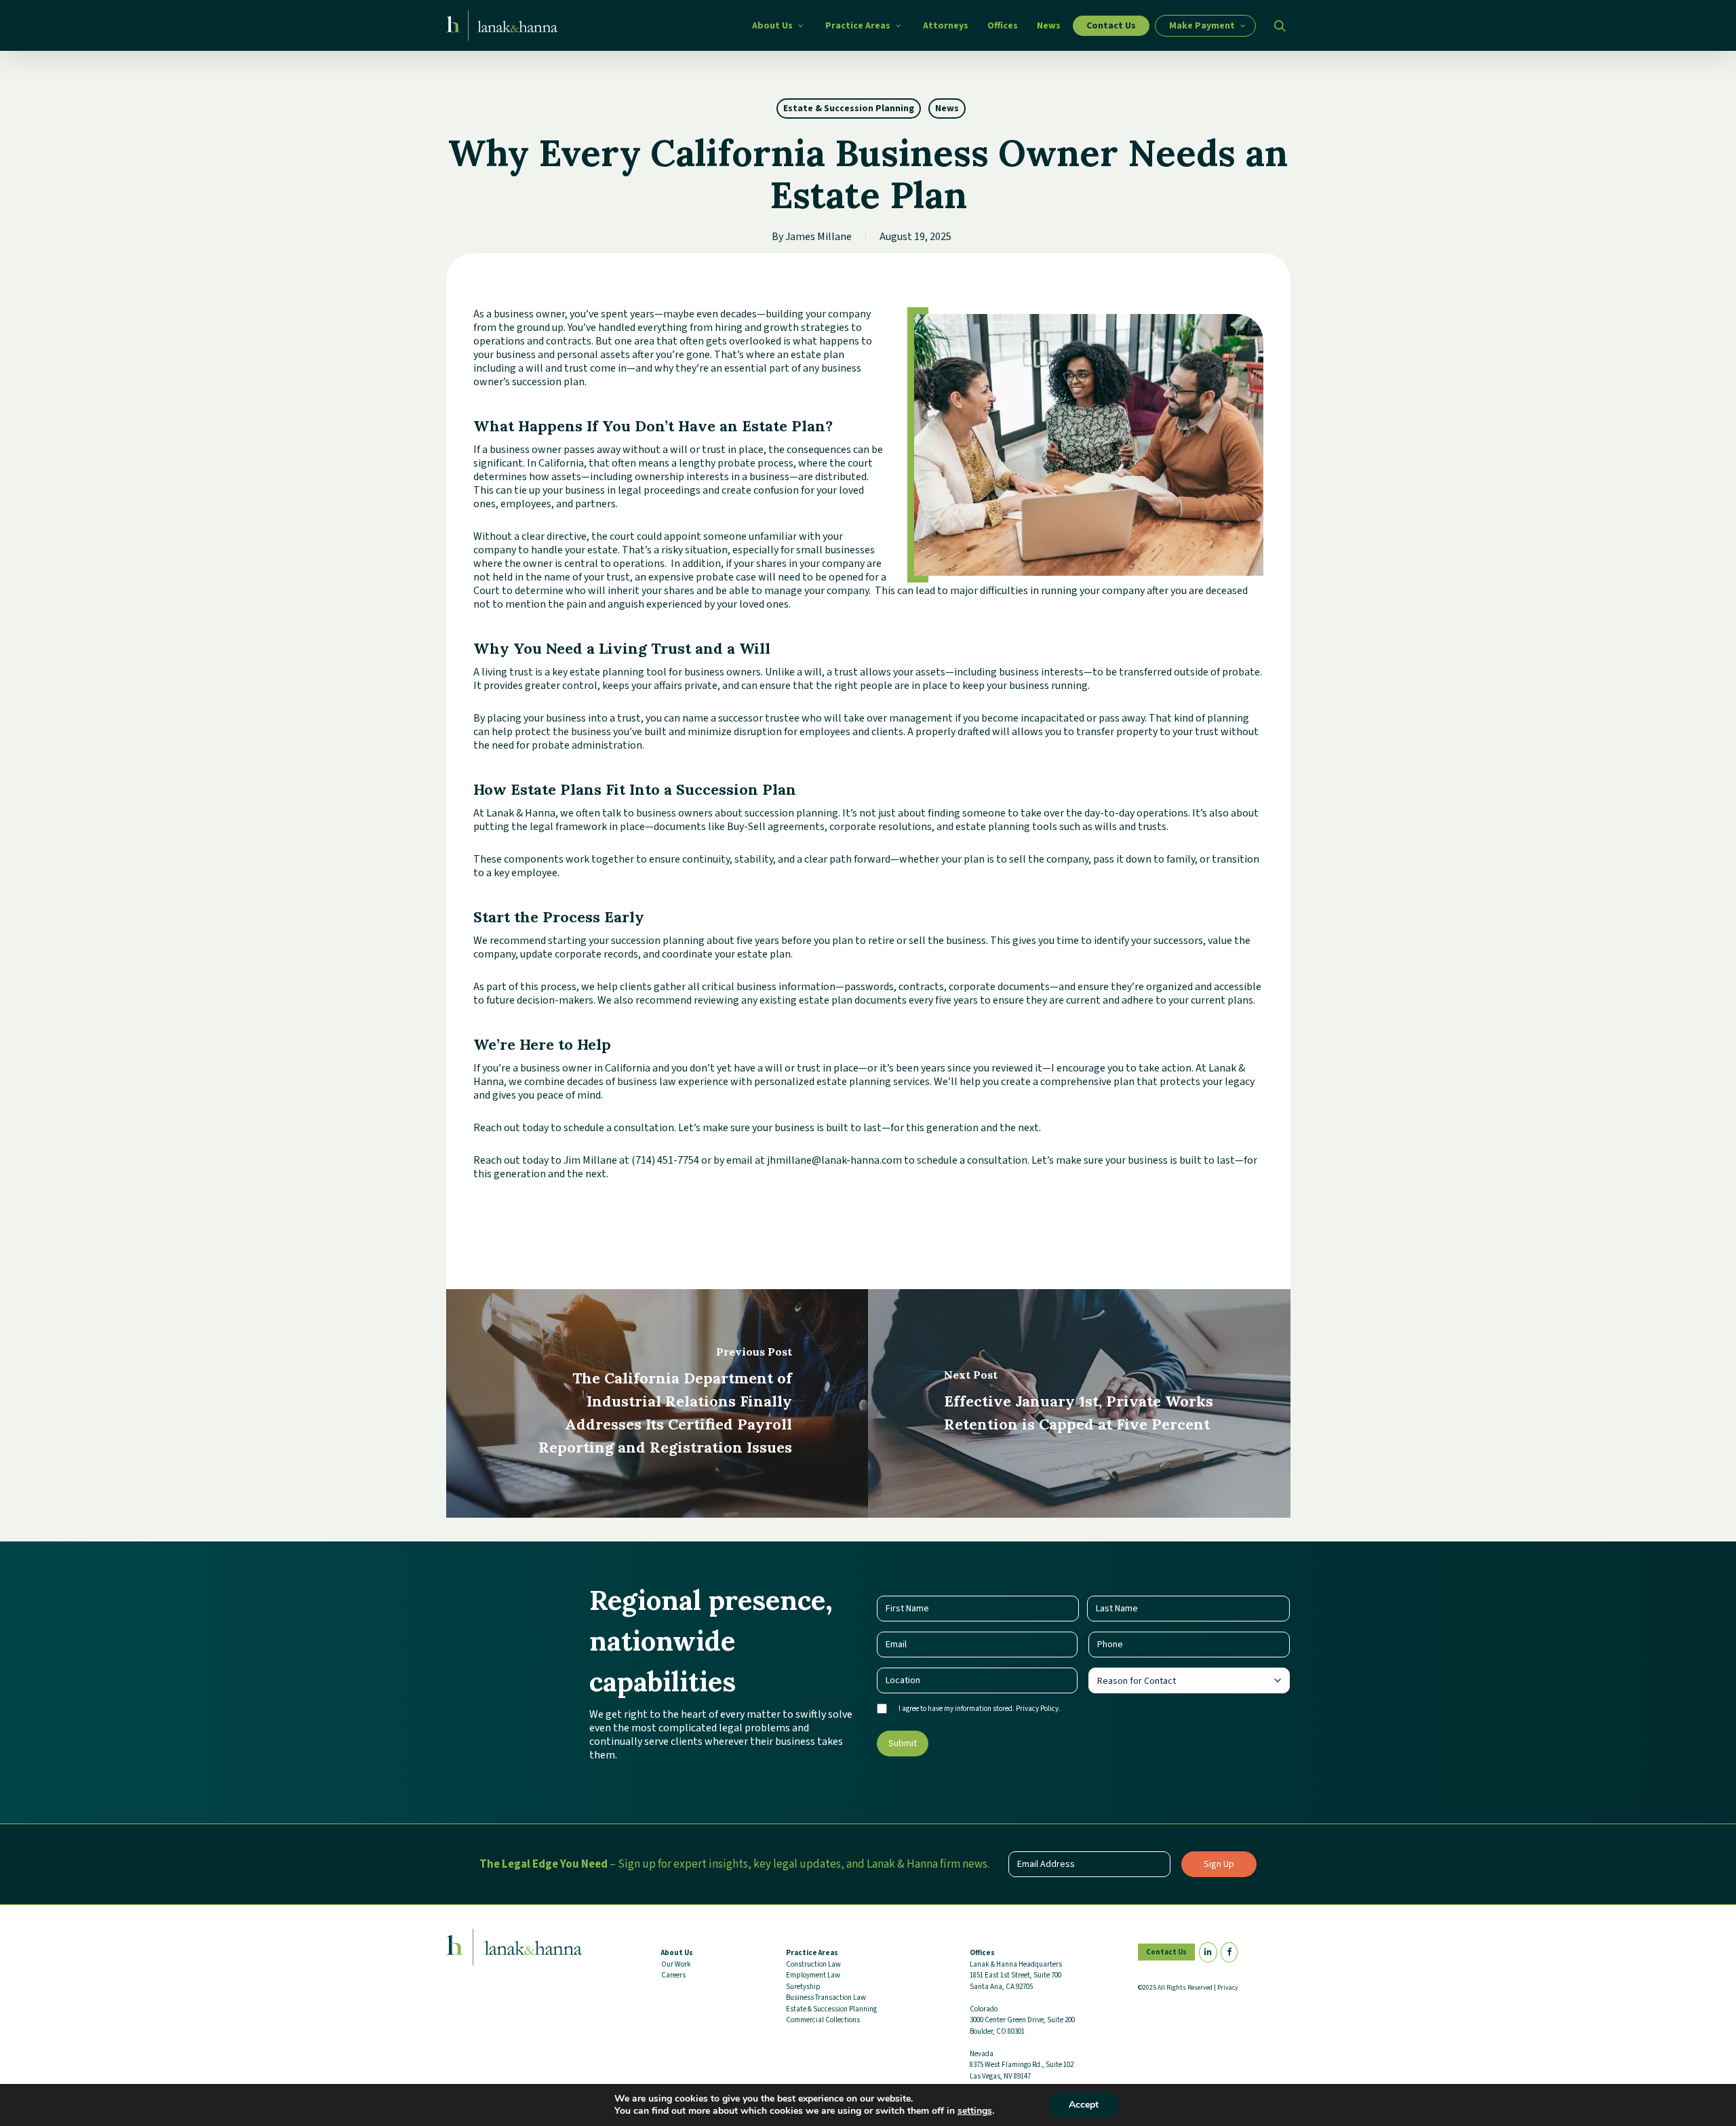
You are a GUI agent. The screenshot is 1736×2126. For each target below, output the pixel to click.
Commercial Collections (823, 2020)
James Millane (818, 237)
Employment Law (813, 1975)
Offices (982, 1953)
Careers (673, 1975)
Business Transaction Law (826, 1997)
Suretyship (803, 1987)
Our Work (676, 1964)
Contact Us (1166, 1952)
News (947, 109)
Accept (1084, 2105)
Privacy (1228, 1988)
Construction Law (813, 1964)
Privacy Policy (1037, 1709)
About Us (677, 1953)
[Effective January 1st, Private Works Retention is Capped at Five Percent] (1079, 1403)
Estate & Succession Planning (849, 109)
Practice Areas (812, 1953)
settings (975, 2111)
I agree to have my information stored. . (980, 1709)
